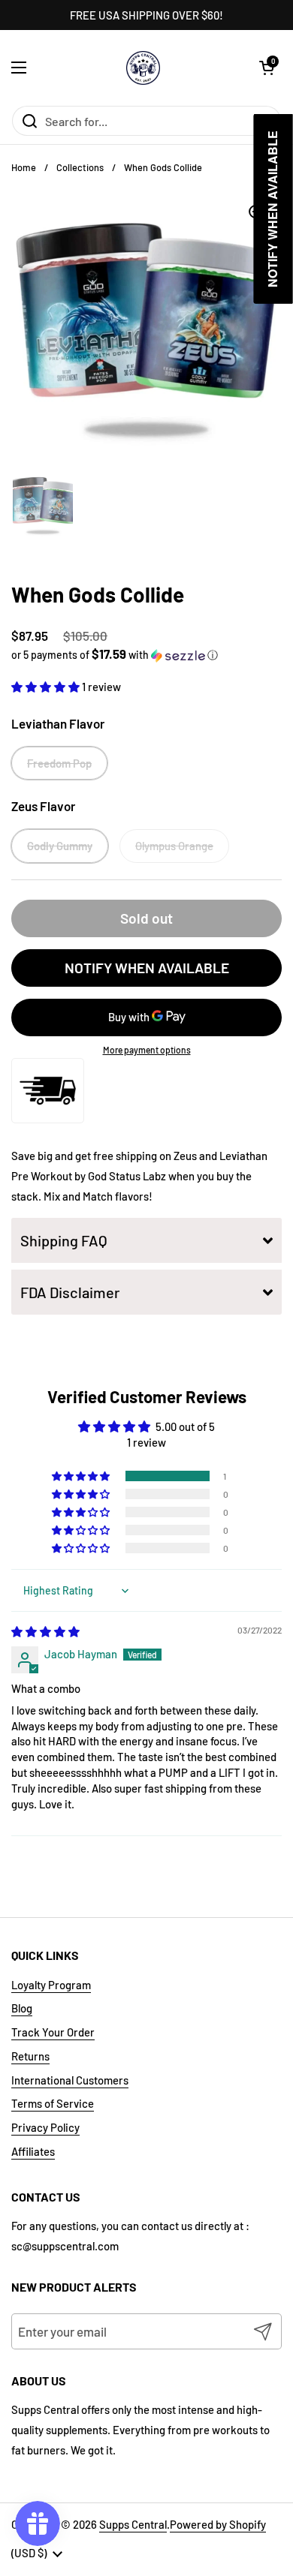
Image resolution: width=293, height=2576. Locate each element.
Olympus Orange (174, 846)
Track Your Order (53, 2032)
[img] (45, 1631)
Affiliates (33, 2151)
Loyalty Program (51, 1985)
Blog (22, 2008)
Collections (80, 167)
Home (24, 167)
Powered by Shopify (218, 2524)
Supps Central (133, 2524)
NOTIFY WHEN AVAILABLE (147, 968)
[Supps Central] (143, 68)
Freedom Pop (59, 763)
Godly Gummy (60, 846)
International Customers (70, 2080)
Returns (30, 2056)
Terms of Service (53, 2103)
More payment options (147, 1050)
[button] (267, 68)
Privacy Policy (45, 2127)
